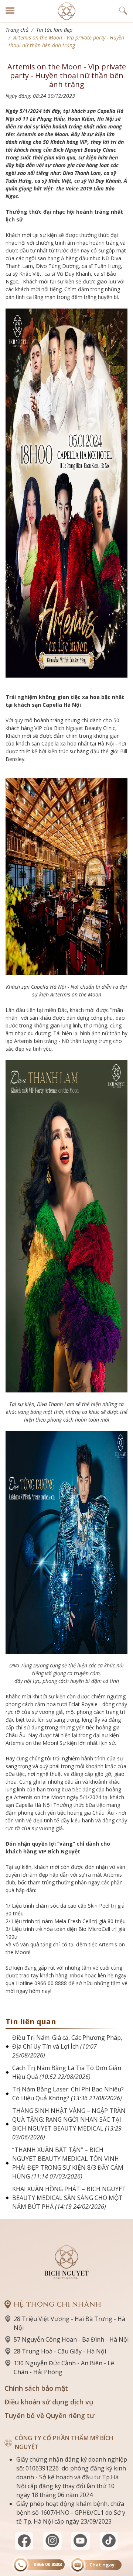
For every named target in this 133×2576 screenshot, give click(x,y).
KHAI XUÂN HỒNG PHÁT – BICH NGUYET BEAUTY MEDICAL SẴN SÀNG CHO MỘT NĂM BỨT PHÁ (69, 2198)
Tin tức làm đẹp (54, 30)
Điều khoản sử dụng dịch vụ (49, 2402)
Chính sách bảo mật (36, 2388)
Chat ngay (102, 2565)
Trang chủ (17, 30)
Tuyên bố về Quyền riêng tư (50, 2415)
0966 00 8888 (48, 2564)
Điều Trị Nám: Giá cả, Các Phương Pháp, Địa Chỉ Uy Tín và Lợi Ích (67, 2046)
